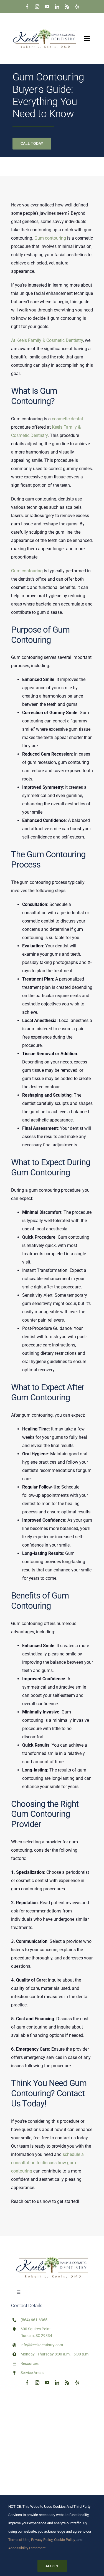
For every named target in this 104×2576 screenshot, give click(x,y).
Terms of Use (19, 2540)
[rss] (67, 7)
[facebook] (27, 7)
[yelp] (77, 7)
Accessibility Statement (27, 2548)
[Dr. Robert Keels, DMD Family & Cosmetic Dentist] (44, 23)
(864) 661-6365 (34, 2320)
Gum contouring (50, 238)
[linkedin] (57, 7)
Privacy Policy (42, 2540)
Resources (30, 2363)
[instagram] (37, 7)
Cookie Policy (64, 2540)
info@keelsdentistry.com (42, 2345)
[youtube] (47, 7)
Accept (52, 2566)
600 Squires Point (36, 2329)
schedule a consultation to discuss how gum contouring (47, 2163)
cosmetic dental (67, 419)
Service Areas (32, 2373)
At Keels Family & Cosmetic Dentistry (47, 340)
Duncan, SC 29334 (36, 2336)
